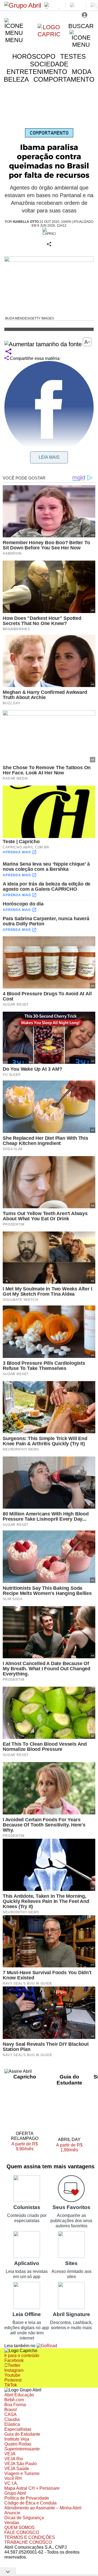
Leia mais (49, 457)
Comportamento (49, 133)
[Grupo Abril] (23, 5)
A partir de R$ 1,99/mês (69, 2148)
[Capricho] (49, 34)
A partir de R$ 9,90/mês (28, 2147)
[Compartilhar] (8, 352)
